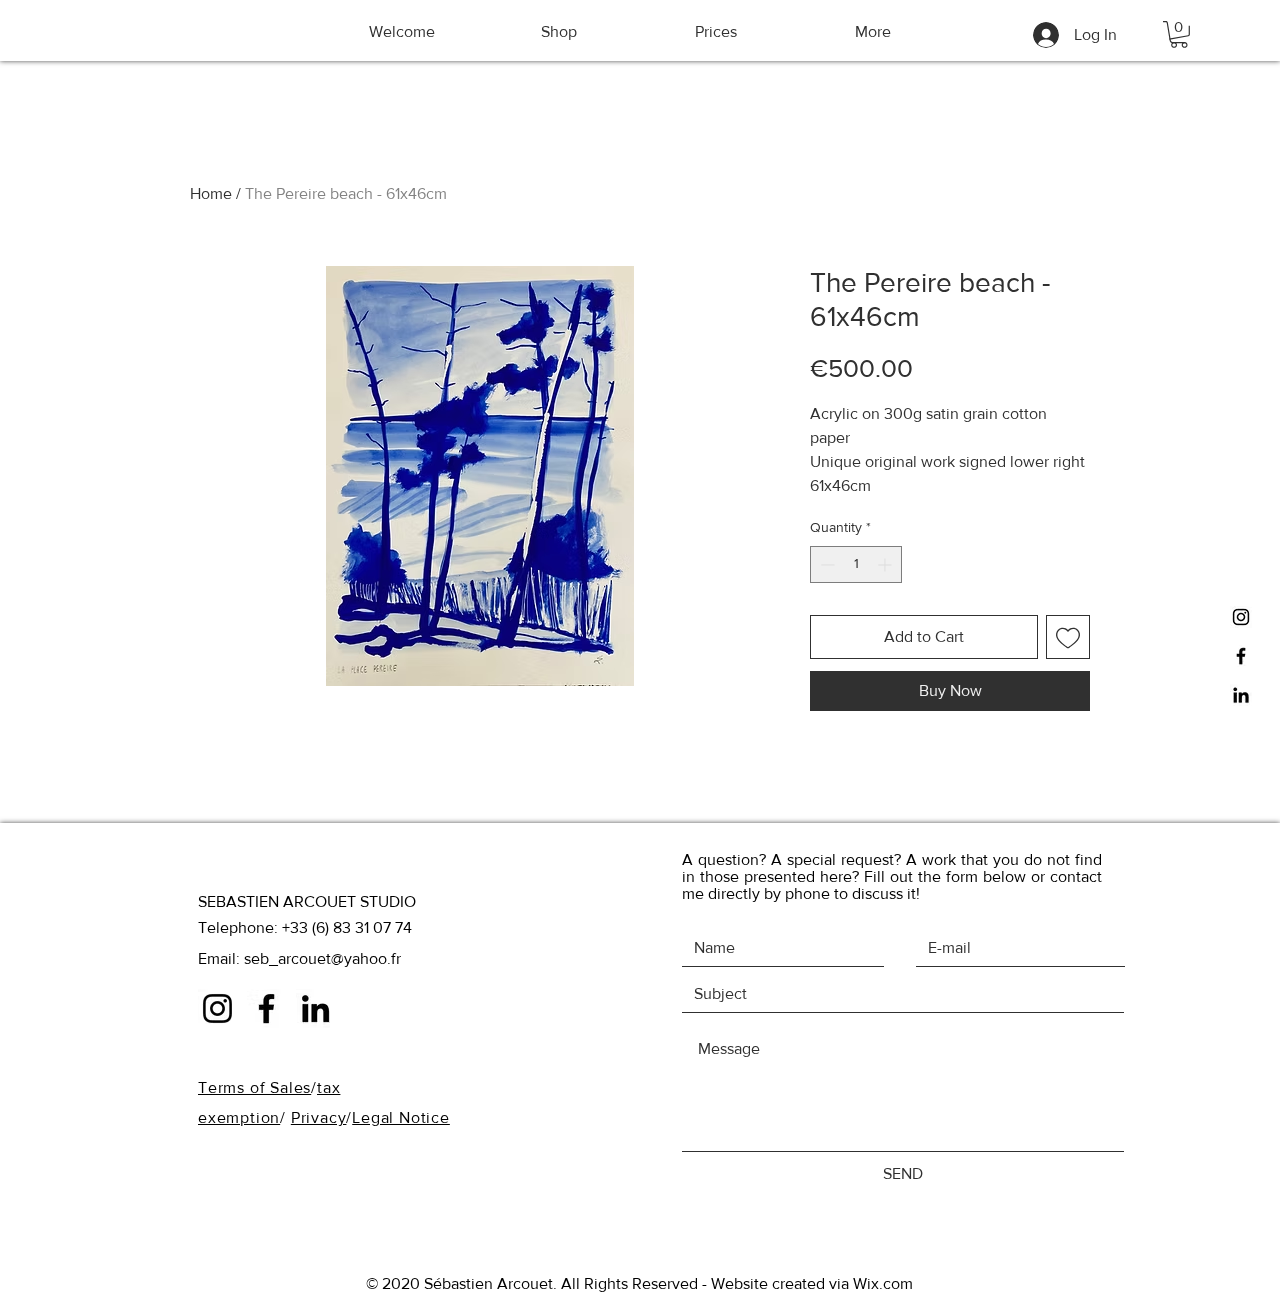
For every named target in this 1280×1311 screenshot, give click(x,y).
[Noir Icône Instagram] (217, 1008)
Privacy (319, 1117)
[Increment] (886, 564)
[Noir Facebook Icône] (266, 1008)
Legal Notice (401, 1117)
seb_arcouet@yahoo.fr (322, 958)
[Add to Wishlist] (1068, 637)
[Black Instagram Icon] (1241, 617)
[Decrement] (825, 564)
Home (211, 193)
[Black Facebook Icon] (1241, 656)
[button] (1179, 34)
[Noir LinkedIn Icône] (1241, 695)
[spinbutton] (856, 564)
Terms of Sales (254, 1087)
